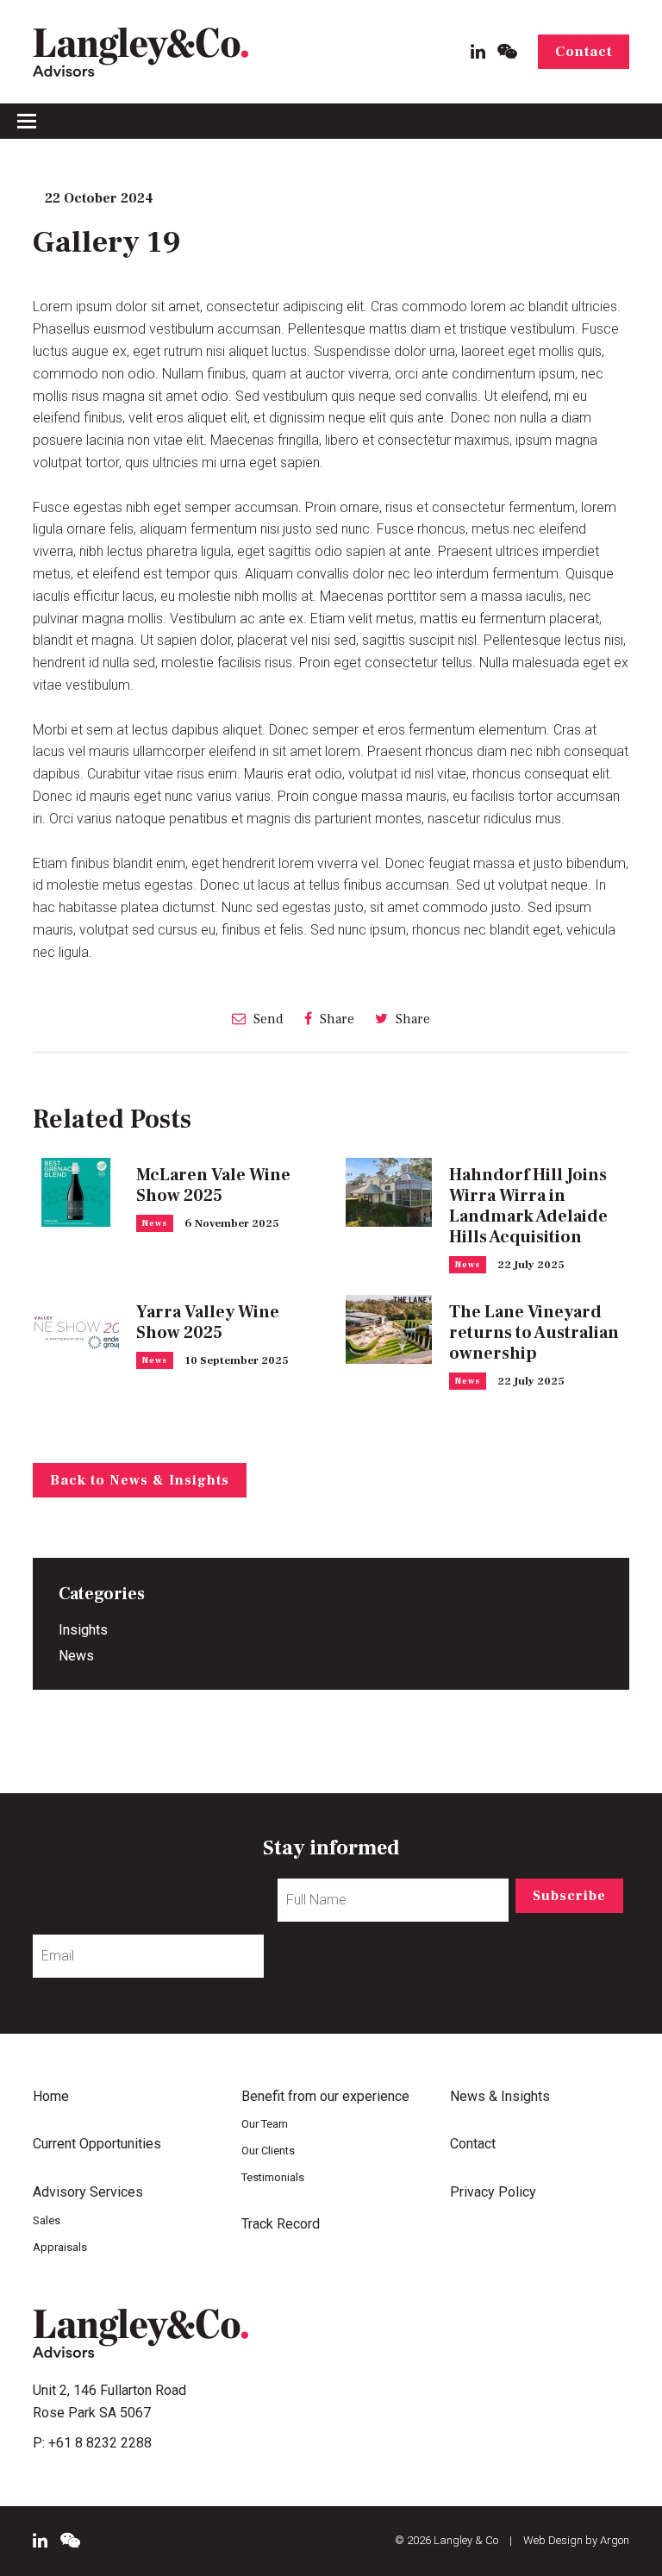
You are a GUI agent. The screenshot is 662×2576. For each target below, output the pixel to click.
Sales (47, 2220)
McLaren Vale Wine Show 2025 (213, 1185)
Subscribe (569, 1896)
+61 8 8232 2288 (100, 2443)
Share (335, 1019)
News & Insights (500, 2096)
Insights (83, 1630)
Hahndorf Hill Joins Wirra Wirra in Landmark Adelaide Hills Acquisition (528, 1206)
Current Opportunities (97, 2144)
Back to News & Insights (140, 1480)
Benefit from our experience (325, 2096)
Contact (584, 52)
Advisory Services (88, 2192)
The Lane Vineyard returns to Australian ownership (534, 1333)
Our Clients (268, 2151)
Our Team (265, 2124)
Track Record (281, 2224)
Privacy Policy (493, 2192)
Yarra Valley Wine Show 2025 (208, 1322)
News (155, 1223)
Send (267, 1019)
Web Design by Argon (576, 2540)
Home (51, 2096)
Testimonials (273, 2177)
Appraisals (60, 2247)
